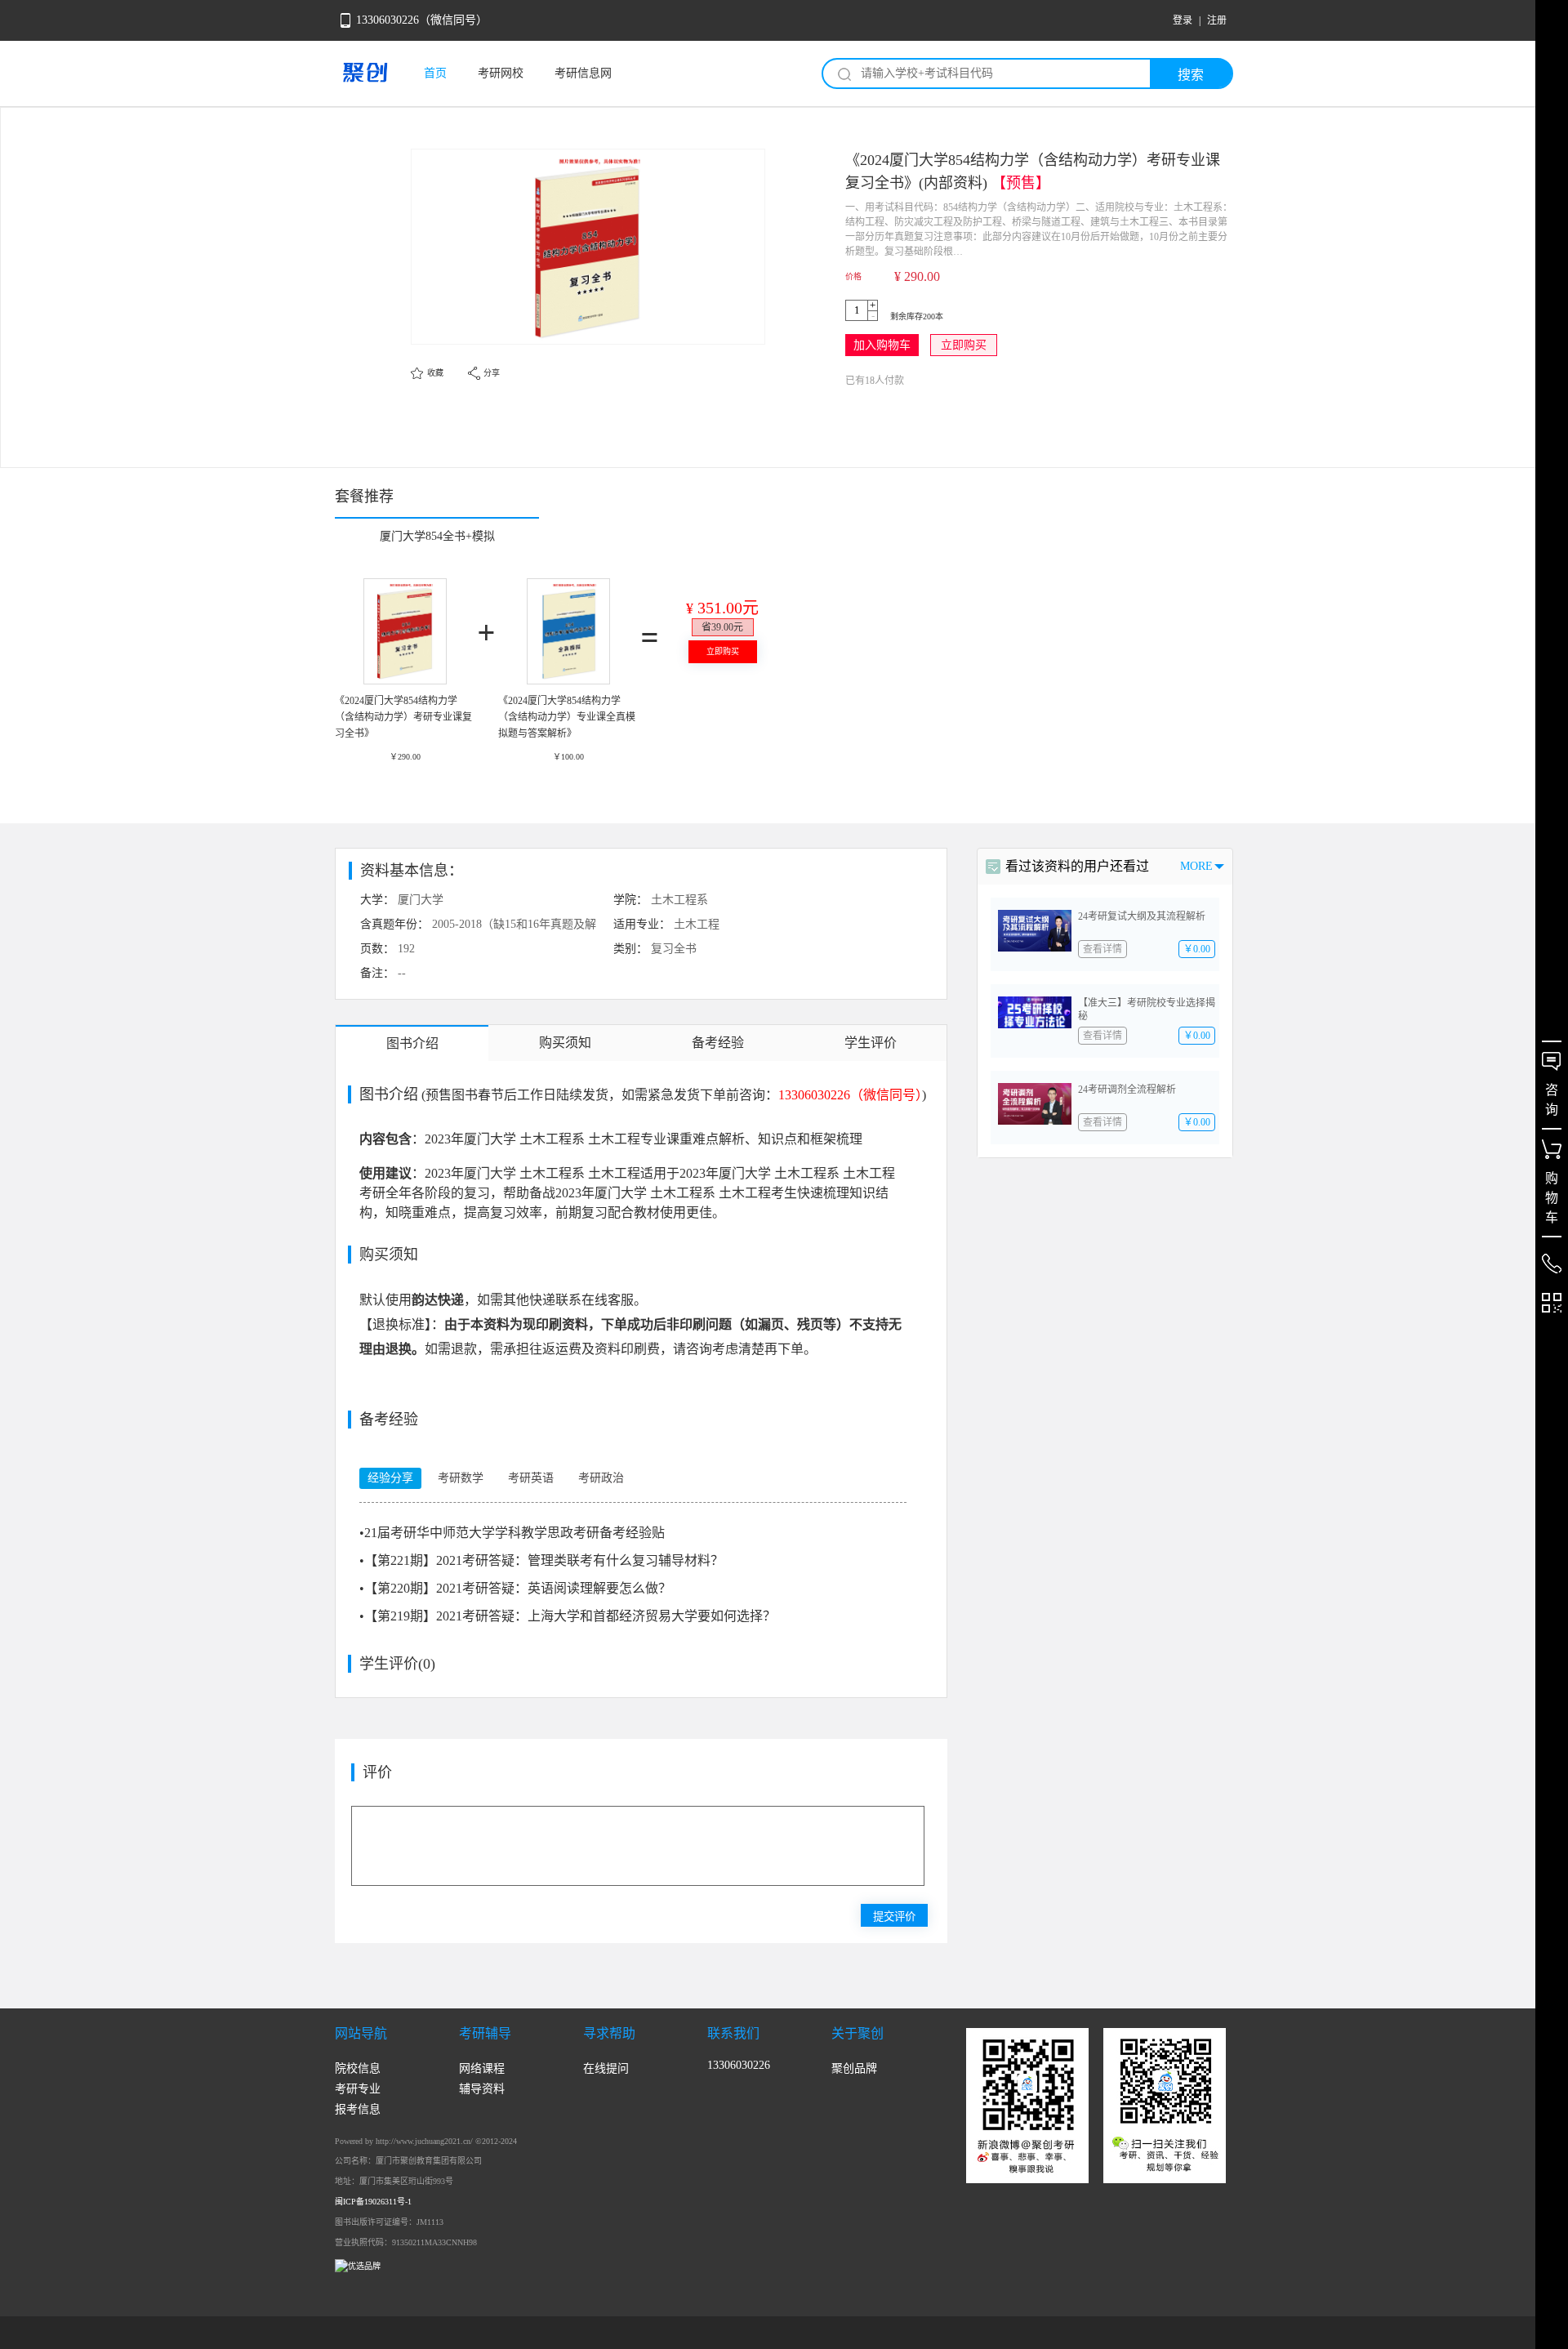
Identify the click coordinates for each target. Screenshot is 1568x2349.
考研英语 (531, 1478)
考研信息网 (583, 73)
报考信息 (358, 2109)
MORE (1196, 866)
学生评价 (871, 1043)
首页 (435, 73)
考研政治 (601, 1478)
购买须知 (565, 1043)
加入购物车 (882, 345)
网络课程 (482, 2068)
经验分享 (390, 1478)
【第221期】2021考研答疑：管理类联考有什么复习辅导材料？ (541, 1560)
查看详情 (1102, 949)
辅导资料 (482, 2089)
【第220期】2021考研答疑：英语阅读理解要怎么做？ (515, 1588)
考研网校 (501, 73)
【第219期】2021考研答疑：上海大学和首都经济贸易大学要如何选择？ (568, 1616)
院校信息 (358, 2068)
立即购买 (964, 345)
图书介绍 (412, 1043)
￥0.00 (1197, 949)
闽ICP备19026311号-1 (373, 2202)
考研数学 (461, 1478)
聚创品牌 (854, 2068)
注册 (1217, 20)
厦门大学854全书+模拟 (437, 536)
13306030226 (739, 2065)
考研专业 (358, 2089)
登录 (1183, 20)
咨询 (1552, 1100)
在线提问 (606, 2068)
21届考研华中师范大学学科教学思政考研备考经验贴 (512, 1533)
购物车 (1552, 1198)
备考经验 (718, 1043)
